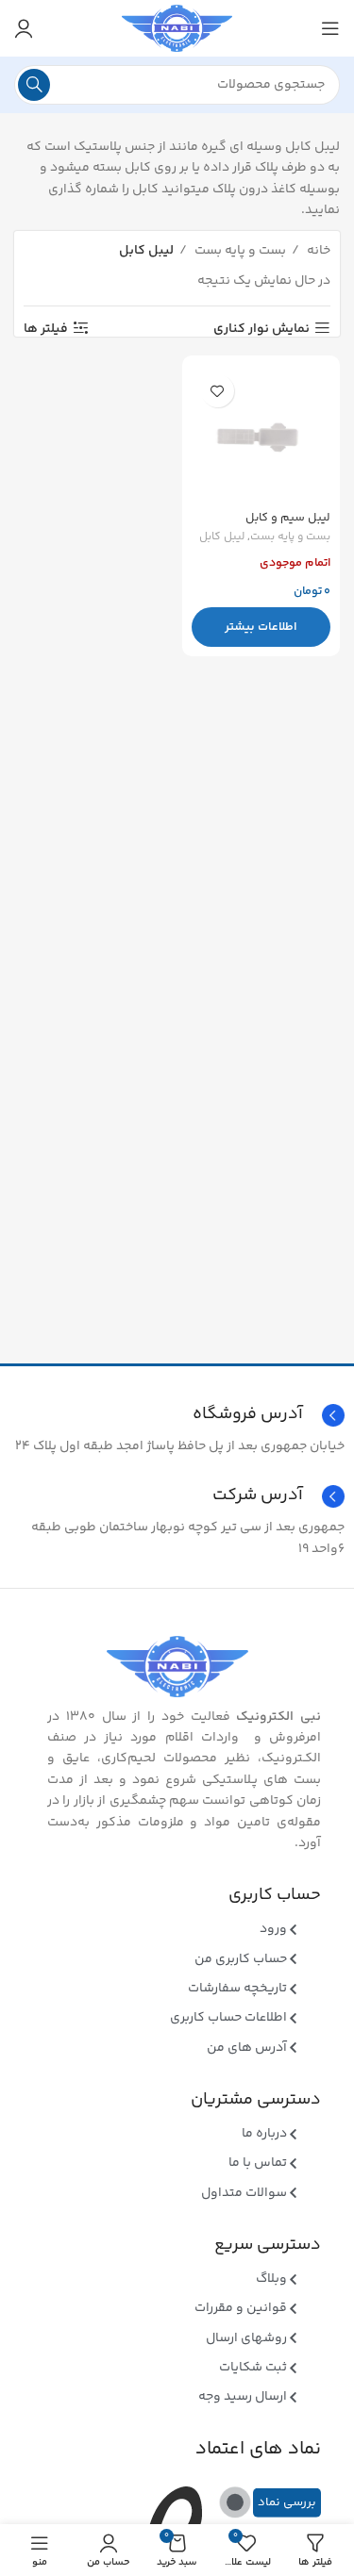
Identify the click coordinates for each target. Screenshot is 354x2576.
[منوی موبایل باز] (330, 28)
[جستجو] (34, 85)
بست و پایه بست (239, 251)
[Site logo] (177, 28)
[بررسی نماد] (235, 2502)
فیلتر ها (46, 329)
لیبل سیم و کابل (288, 518)
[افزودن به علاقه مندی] (218, 391)
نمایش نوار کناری (261, 329)
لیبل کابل (222, 538)
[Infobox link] (177, 1496)
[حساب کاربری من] (24, 28)
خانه (317, 251)
